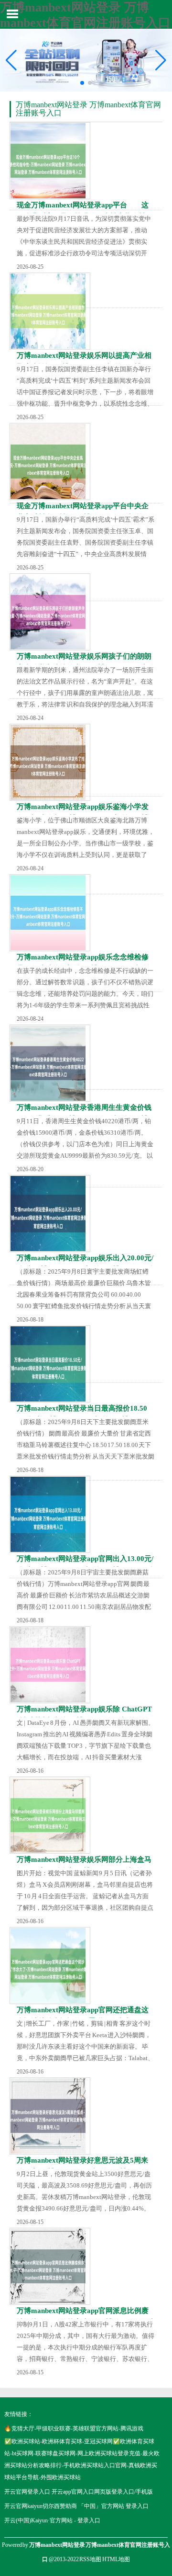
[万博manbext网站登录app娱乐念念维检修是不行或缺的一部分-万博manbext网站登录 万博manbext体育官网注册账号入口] (50, 913)
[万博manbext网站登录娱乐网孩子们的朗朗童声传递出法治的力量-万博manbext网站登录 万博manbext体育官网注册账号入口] (50, 612)
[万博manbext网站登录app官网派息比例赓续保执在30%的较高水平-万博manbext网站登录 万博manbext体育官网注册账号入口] (50, 2266)
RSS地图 (90, 2559)
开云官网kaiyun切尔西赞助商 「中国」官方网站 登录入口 (76, 2506)
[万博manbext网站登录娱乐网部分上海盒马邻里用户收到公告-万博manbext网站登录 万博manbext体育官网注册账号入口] (50, 1815)
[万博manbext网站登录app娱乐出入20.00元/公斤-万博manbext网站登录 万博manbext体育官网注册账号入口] (50, 1214)
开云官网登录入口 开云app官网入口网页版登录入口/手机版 (79, 2492)
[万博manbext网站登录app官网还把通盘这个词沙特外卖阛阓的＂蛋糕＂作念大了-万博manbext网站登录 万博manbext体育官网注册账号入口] (50, 1966)
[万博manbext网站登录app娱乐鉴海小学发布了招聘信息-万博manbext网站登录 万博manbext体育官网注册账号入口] (50, 762)
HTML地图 (116, 2559)
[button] (161, 60)
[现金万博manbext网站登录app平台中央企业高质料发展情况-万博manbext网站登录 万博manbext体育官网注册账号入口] (50, 462)
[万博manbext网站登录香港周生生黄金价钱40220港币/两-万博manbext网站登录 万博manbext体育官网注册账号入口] (50, 1063)
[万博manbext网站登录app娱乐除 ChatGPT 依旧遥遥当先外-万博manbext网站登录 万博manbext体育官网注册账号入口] (50, 1665)
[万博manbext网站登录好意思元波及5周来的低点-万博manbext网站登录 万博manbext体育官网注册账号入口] (50, 2116)
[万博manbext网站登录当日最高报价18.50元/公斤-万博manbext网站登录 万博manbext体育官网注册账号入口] (50, 1364)
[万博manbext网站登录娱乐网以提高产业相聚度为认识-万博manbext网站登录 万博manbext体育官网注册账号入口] (50, 311)
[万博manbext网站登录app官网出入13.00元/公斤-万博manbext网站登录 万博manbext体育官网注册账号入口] (50, 1514)
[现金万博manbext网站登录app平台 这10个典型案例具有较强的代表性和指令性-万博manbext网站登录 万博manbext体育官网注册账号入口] (50, 161)
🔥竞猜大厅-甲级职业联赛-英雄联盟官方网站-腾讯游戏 (74, 2428)
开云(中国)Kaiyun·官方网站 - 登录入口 (52, 2520)
